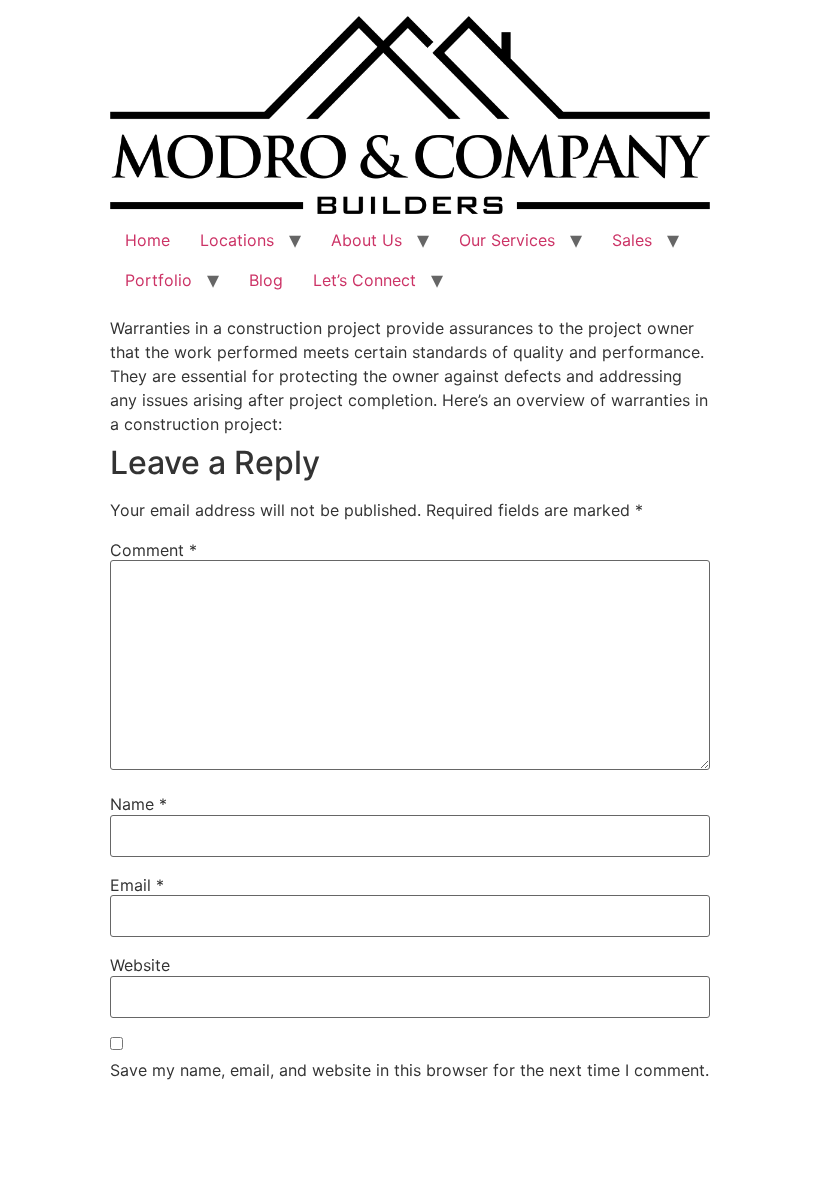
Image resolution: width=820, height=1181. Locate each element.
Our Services (507, 240)
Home (147, 240)
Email (137, 885)
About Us (366, 240)
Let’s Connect (364, 280)
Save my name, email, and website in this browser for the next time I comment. (409, 1070)
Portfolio (158, 280)
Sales (632, 240)
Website (140, 965)
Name (138, 804)
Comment (153, 550)
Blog (266, 280)
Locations (237, 240)
